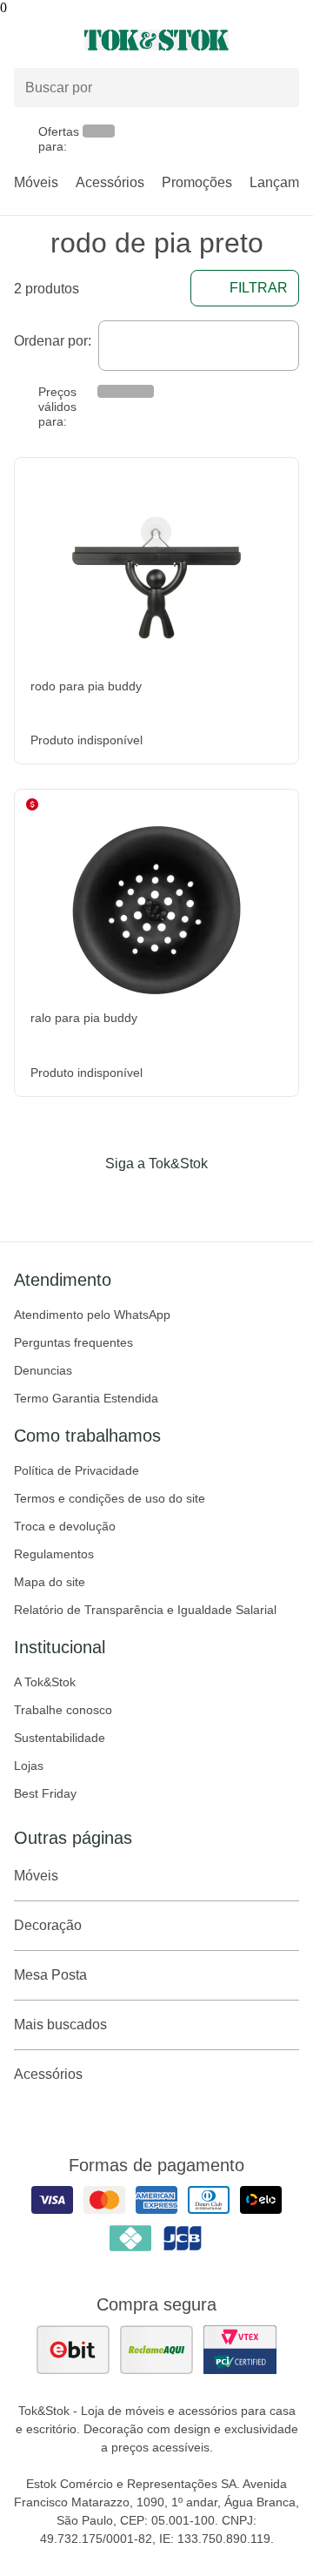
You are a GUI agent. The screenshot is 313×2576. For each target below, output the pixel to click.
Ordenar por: (53, 341)
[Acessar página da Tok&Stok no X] (230, 1200)
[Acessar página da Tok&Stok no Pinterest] (181, 1200)
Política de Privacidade (77, 1470)
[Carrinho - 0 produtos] (289, 40)
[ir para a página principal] (156, 40)
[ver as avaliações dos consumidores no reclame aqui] (156, 2350)
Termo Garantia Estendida (86, 1398)
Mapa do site (50, 1582)
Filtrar (259, 288)
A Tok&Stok (45, 1682)
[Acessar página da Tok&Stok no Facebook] (83, 1200)
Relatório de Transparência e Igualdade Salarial (145, 1610)
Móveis (36, 182)
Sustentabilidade (60, 1738)
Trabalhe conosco (63, 1710)
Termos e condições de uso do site (110, 1498)
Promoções (197, 182)
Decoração (48, 1925)
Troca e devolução (65, 1526)
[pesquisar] (278, 88)
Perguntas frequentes (73, 1342)
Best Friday (45, 1793)
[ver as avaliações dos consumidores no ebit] (73, 2350)
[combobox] (199, 346)
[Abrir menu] (52, 40)
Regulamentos (54, 1554)
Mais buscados (60, 2024)
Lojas (29, 1766)
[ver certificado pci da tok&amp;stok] (240, 2350)
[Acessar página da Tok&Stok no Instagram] (132, 1200)
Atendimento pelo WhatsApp (92, 1315)
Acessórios (110, 182)
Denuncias (43, 1370)
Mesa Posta (50, 1975)
